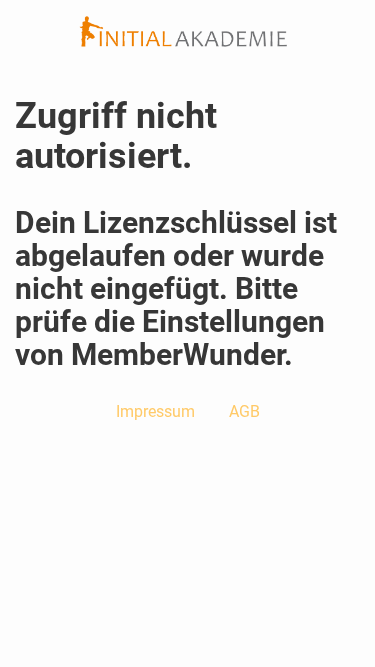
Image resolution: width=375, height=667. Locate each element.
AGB (244, 411)
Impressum (155, 411)
